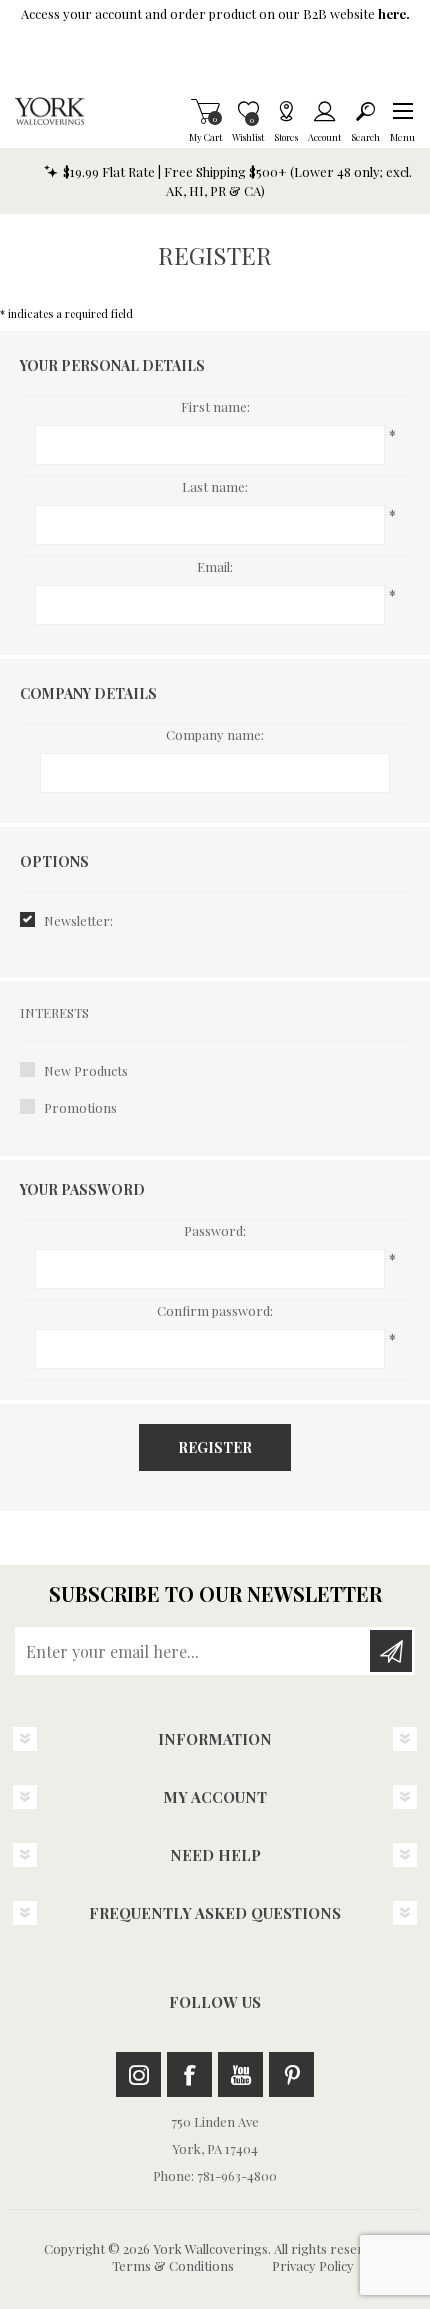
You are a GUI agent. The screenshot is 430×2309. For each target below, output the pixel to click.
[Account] (324, 111)
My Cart (205, 111)
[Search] (365, 111)
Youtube (240, 2074)
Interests (54, 1012)
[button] (402, 111)
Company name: (215, 734)
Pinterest (291, 2074)
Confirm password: (215, 1310)
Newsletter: (78, 920)
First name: (215, 406)
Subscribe (391, 1651)
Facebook (189, 2074)
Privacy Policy (313, 2265)
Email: (215, 566)
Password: (215, 1230)
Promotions (80, 1107)
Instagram (138, 2074)
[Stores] (286, 111)
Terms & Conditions (173, 2265)
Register (215, 1447)
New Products (86, 1070)
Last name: (215, 486)
